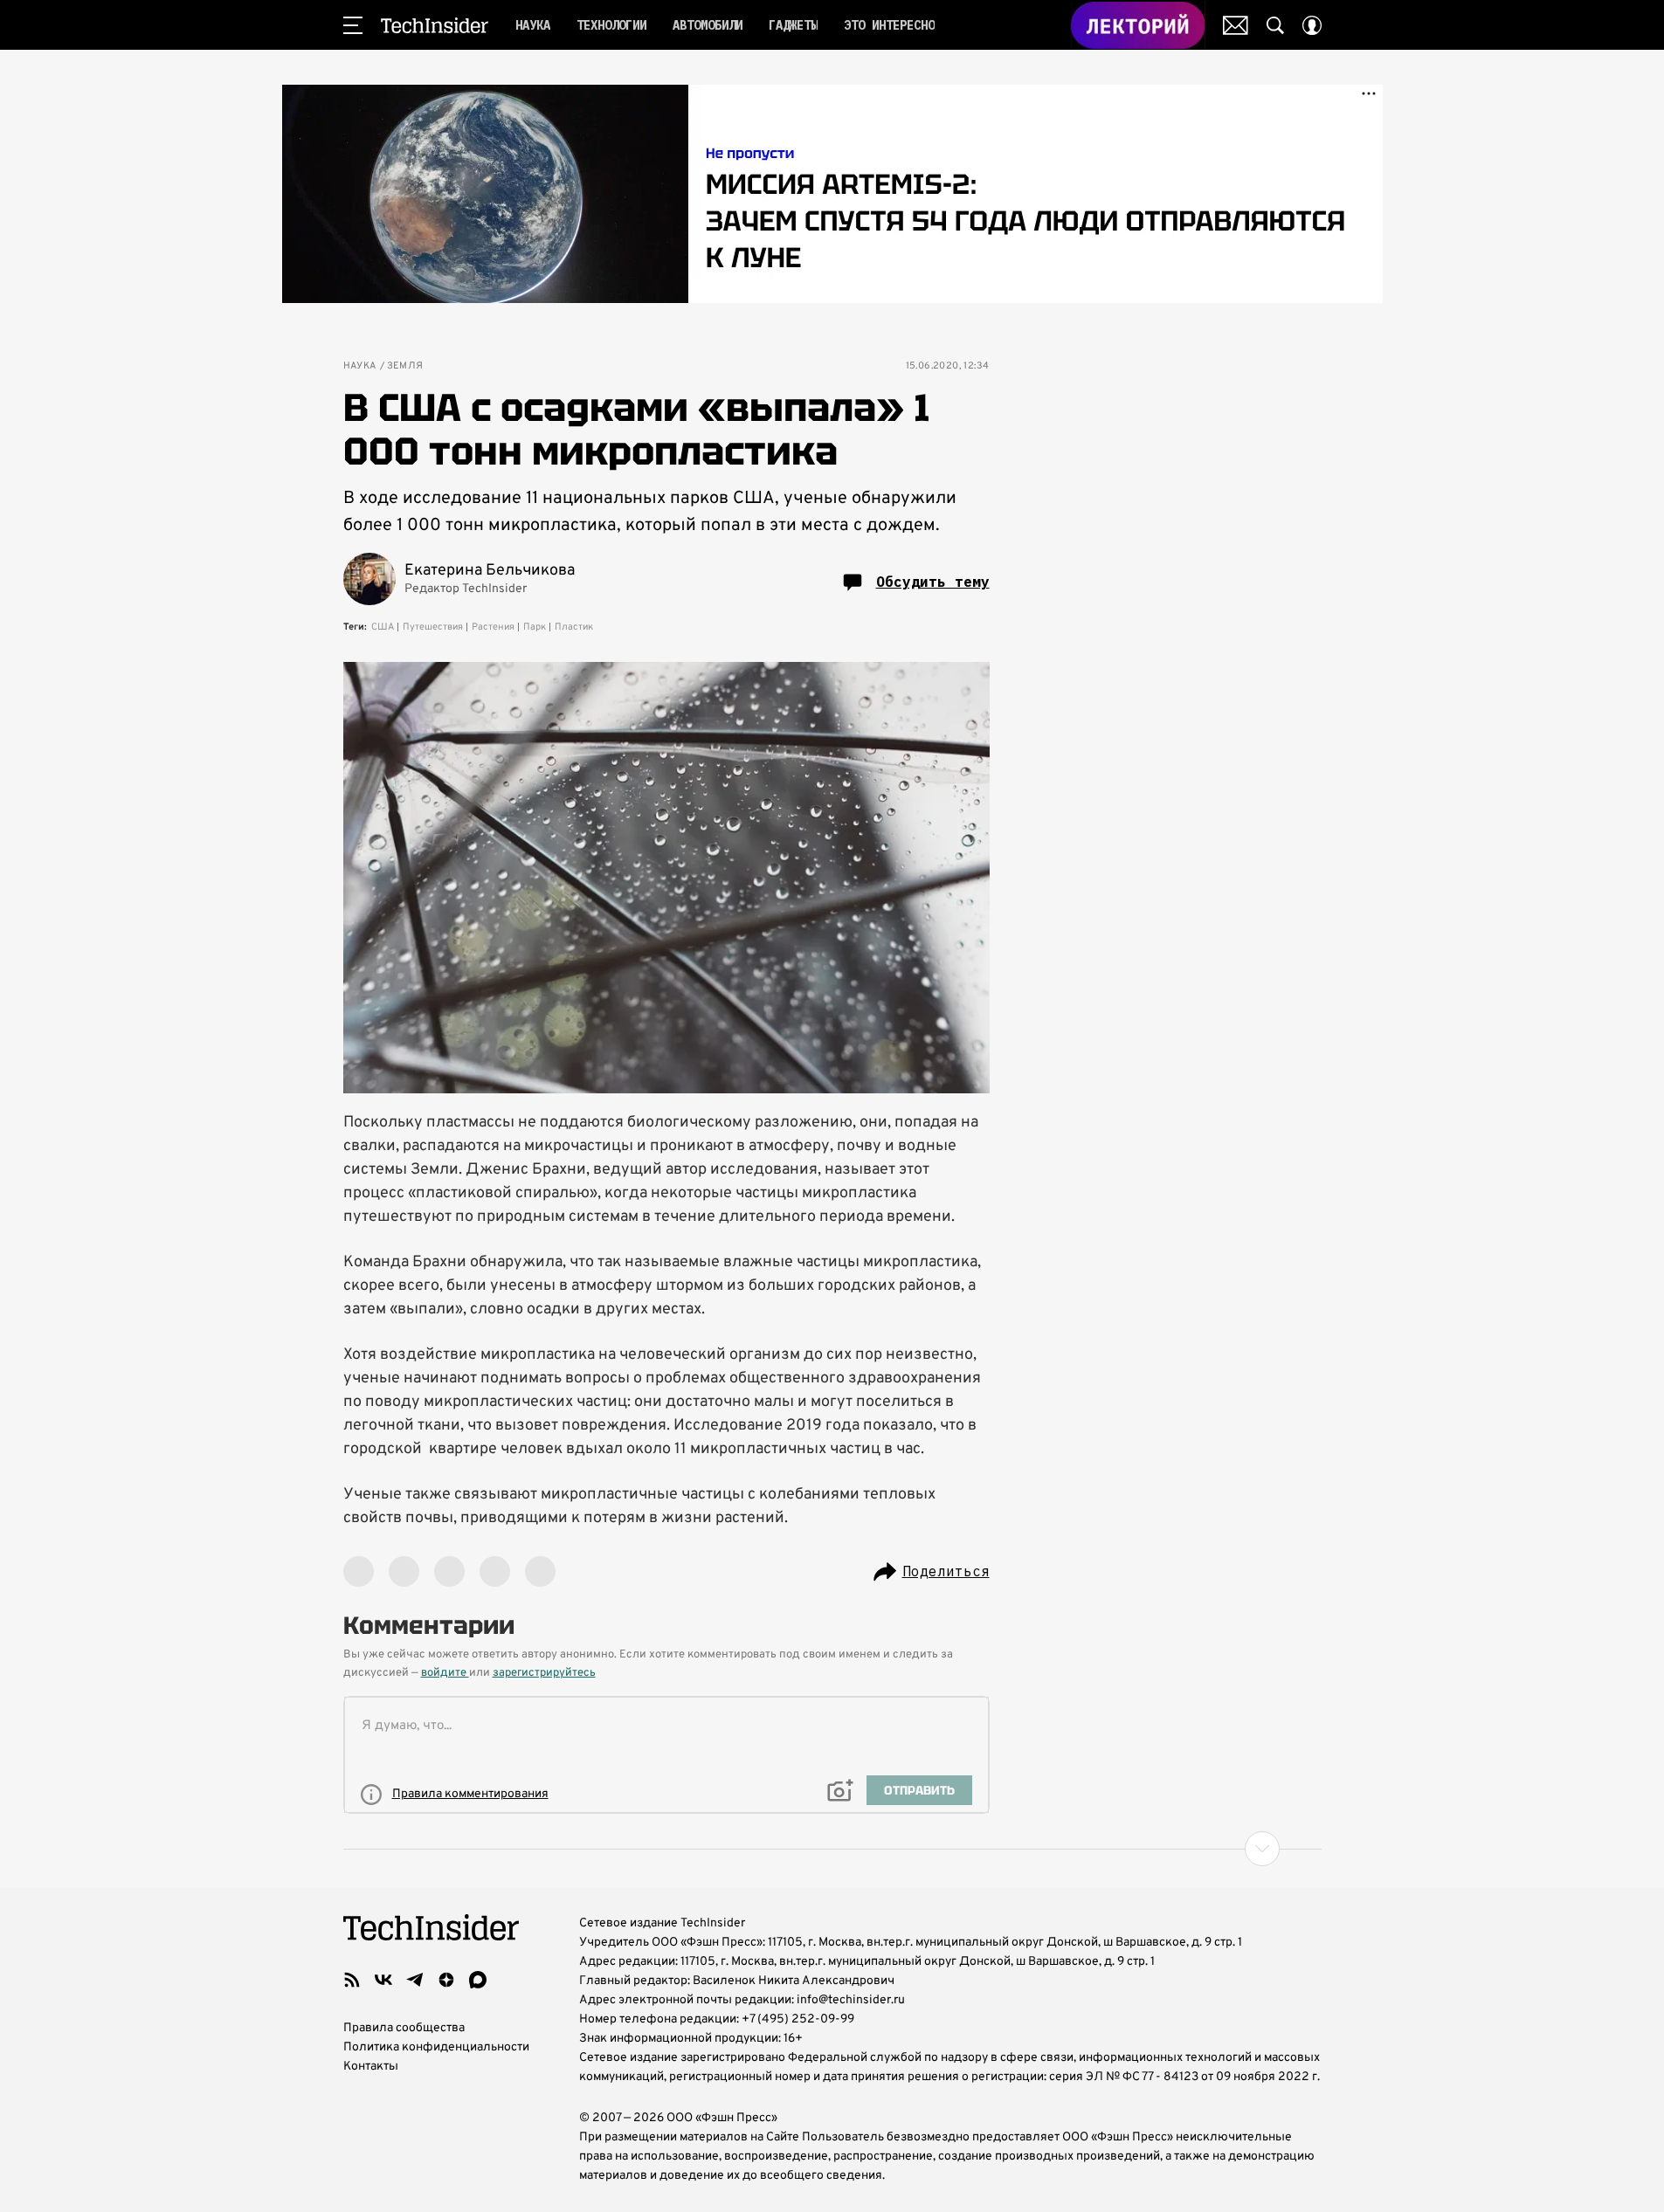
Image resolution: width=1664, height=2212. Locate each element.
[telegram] (415, 1980)
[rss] (352, 1980)
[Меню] (353, 25)
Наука (360, 366)
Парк (535, 627)
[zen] (446, 1980)
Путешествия (433, 627)
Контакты (371, 2067)
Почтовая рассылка (1236, 25)
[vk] (383, 1980)
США (383, 627)
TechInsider (435, 25)
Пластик (574, 627)
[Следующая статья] (832, 1849)
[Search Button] (1275, 25)
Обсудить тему (933, 582)
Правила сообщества (404, 2028)
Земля (405, 366)
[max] (478, 1980)
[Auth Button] (1312, 25)
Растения (493, 627)
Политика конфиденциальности (436, 2047)
